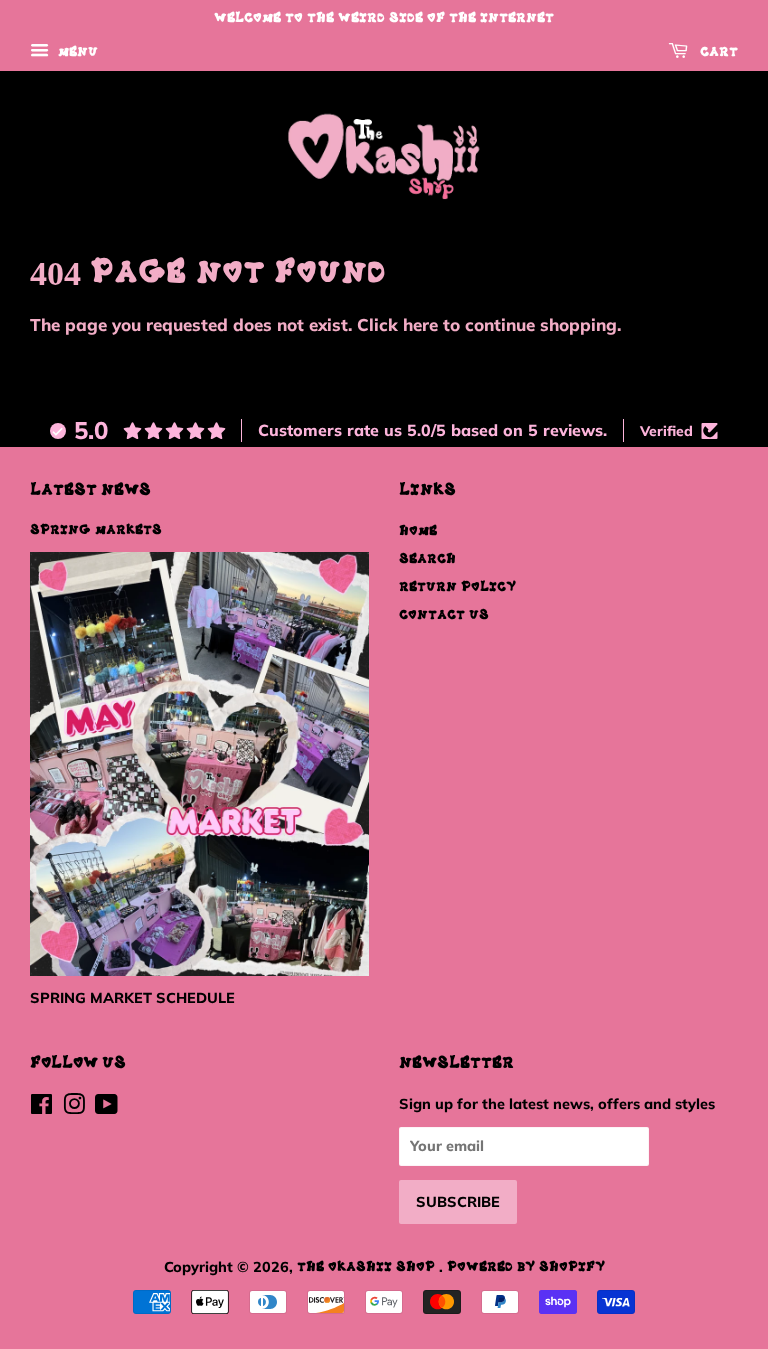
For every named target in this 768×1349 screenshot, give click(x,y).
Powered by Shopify (526, 1267)
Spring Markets (96, 530)
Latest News (90, 490)
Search (427, 559)
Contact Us (444, 615)
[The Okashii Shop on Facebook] (41, 1108)
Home (418, 531)
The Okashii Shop (368, 1267)
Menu (76, 51)
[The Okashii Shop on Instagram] (74, 1108)
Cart (717, 51)
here (420, 324)
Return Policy (457, 587)
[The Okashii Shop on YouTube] (106, 1108)
